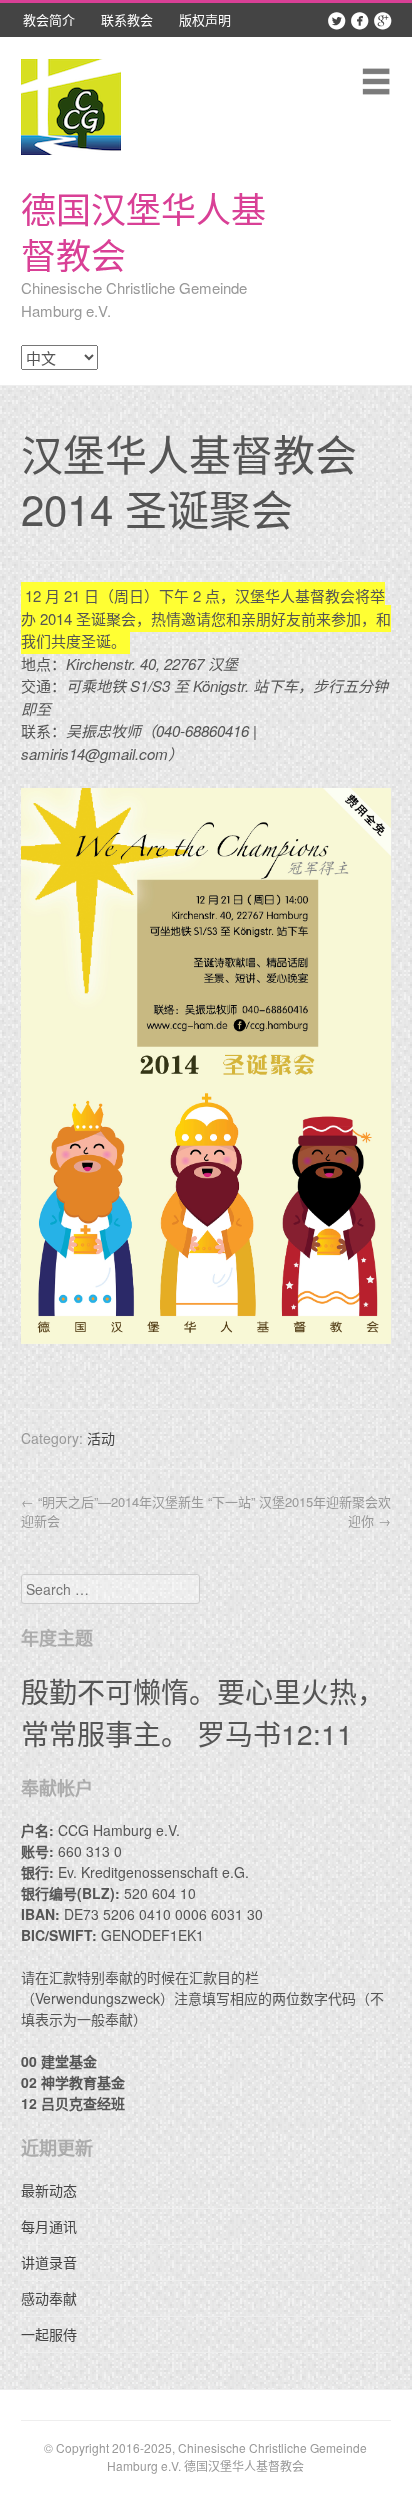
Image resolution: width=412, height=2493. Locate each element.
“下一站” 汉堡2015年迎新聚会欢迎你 (299, 1511)
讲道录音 (49, 2262)
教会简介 (49, 19)
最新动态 (49, 2190)
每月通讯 (49, 2226)
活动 (101, 1438)
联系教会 (127, 19)
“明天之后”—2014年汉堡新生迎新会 (112, 1511)
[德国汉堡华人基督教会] (71, 106)
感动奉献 (49, 2298)
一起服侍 (49, 2334)
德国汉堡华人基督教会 (143, 231)
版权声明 (205, 19)
